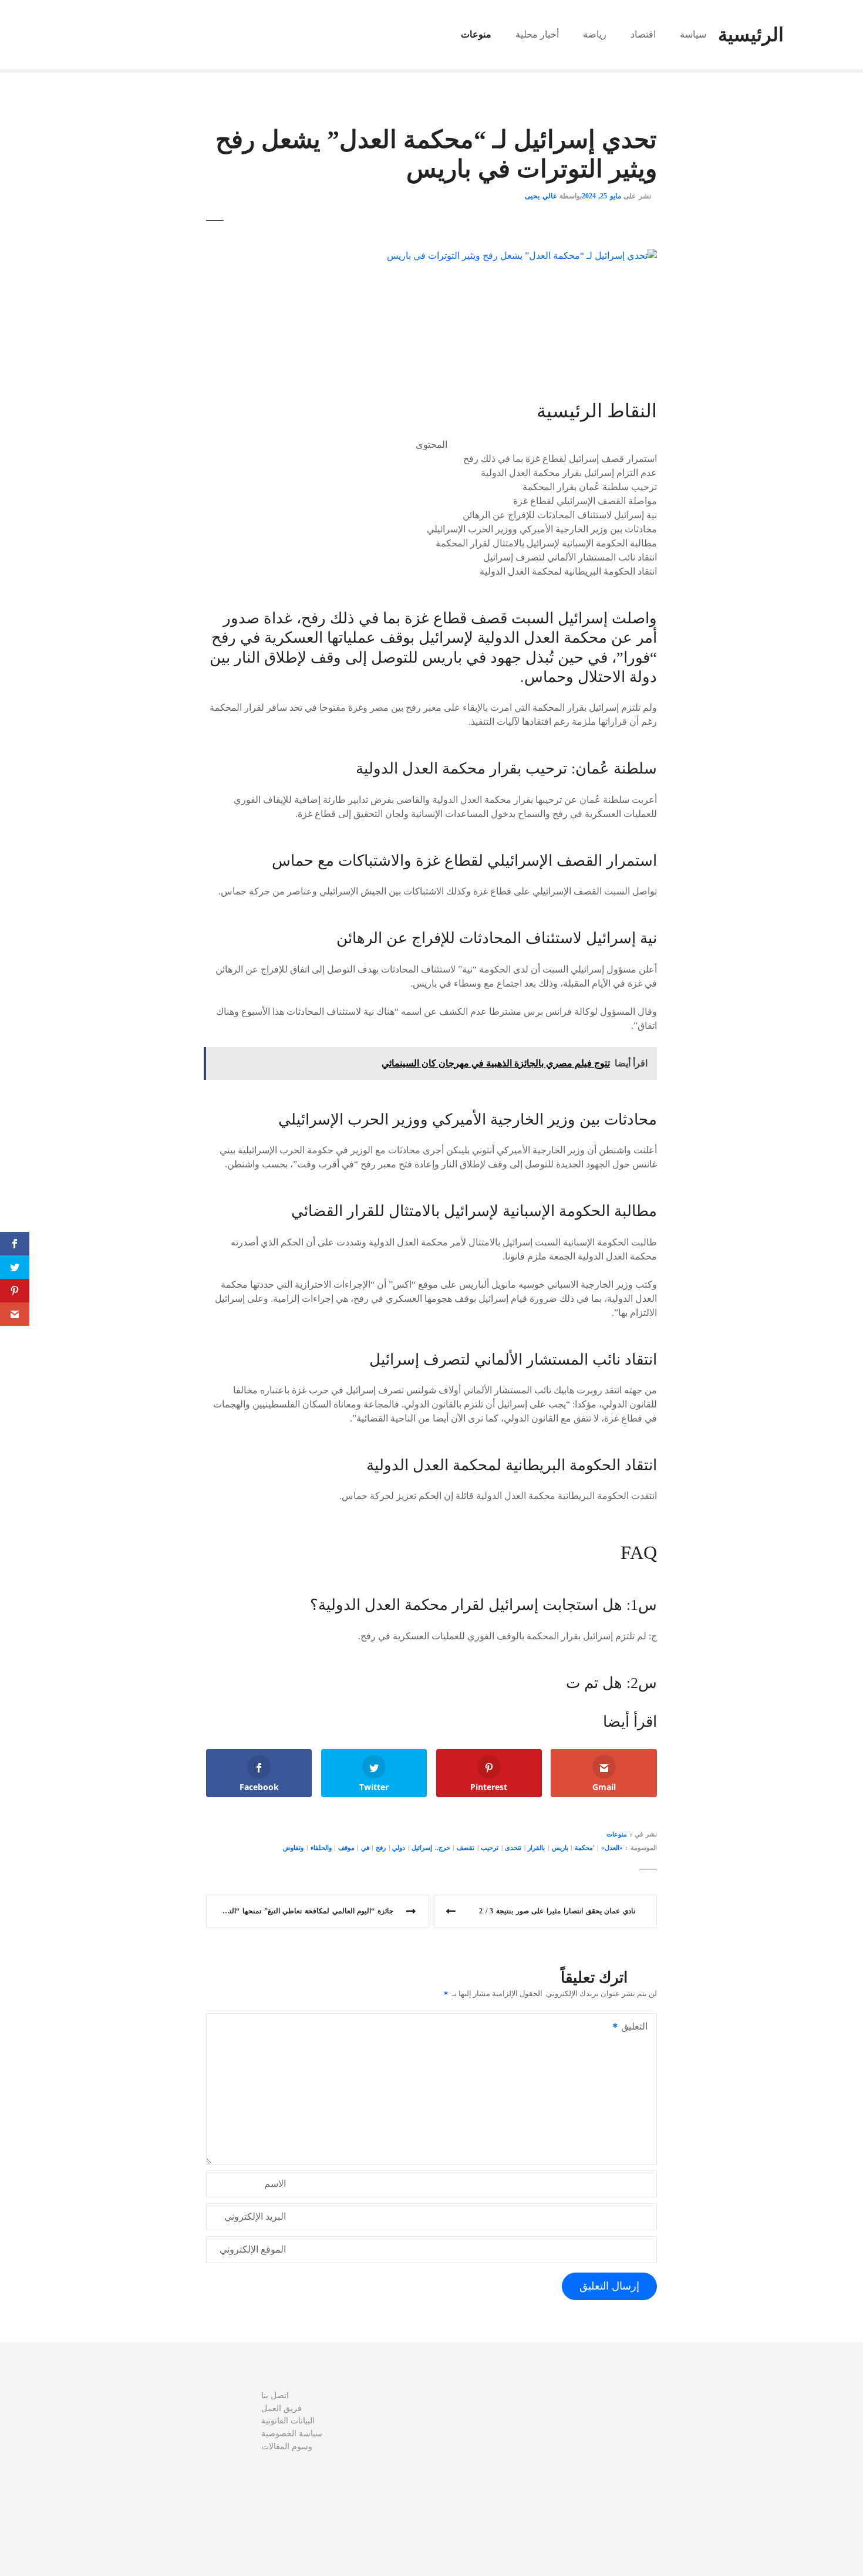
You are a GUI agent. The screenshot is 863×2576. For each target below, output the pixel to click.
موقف (346, 1848)
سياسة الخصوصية (292, 2433)
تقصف (466, 1848)
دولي (399, 1848)
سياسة (693, 34)
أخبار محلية (537, 34)
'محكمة (585, 1848)
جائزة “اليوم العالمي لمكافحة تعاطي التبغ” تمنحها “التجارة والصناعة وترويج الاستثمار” (300, 1911)
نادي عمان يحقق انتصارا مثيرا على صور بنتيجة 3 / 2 (557, 1911)
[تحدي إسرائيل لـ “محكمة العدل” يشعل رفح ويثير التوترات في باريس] (522, 256)
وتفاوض (293, 1848)
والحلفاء (321, 1848)
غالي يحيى (541, 196)
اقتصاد (643, 34)
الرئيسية (751, 35)
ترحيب (490, 1848)
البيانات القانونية (288, 2420)
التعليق (638, 2028)
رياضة (595, 34)
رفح (381, 1848)
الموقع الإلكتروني (253, 2249)
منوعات (476, 34)
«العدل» (612, 1848)
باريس (560, 1848)
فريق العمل (282, 2408)
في (365, 1848)
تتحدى (513, 1848)
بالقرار (536, 1848)
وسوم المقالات (287, 2446)
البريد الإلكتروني (255, 2217)
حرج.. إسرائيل (431, 1848)
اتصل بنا (275, 2395)
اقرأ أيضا (630, 1722)
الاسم (275, 2184)
